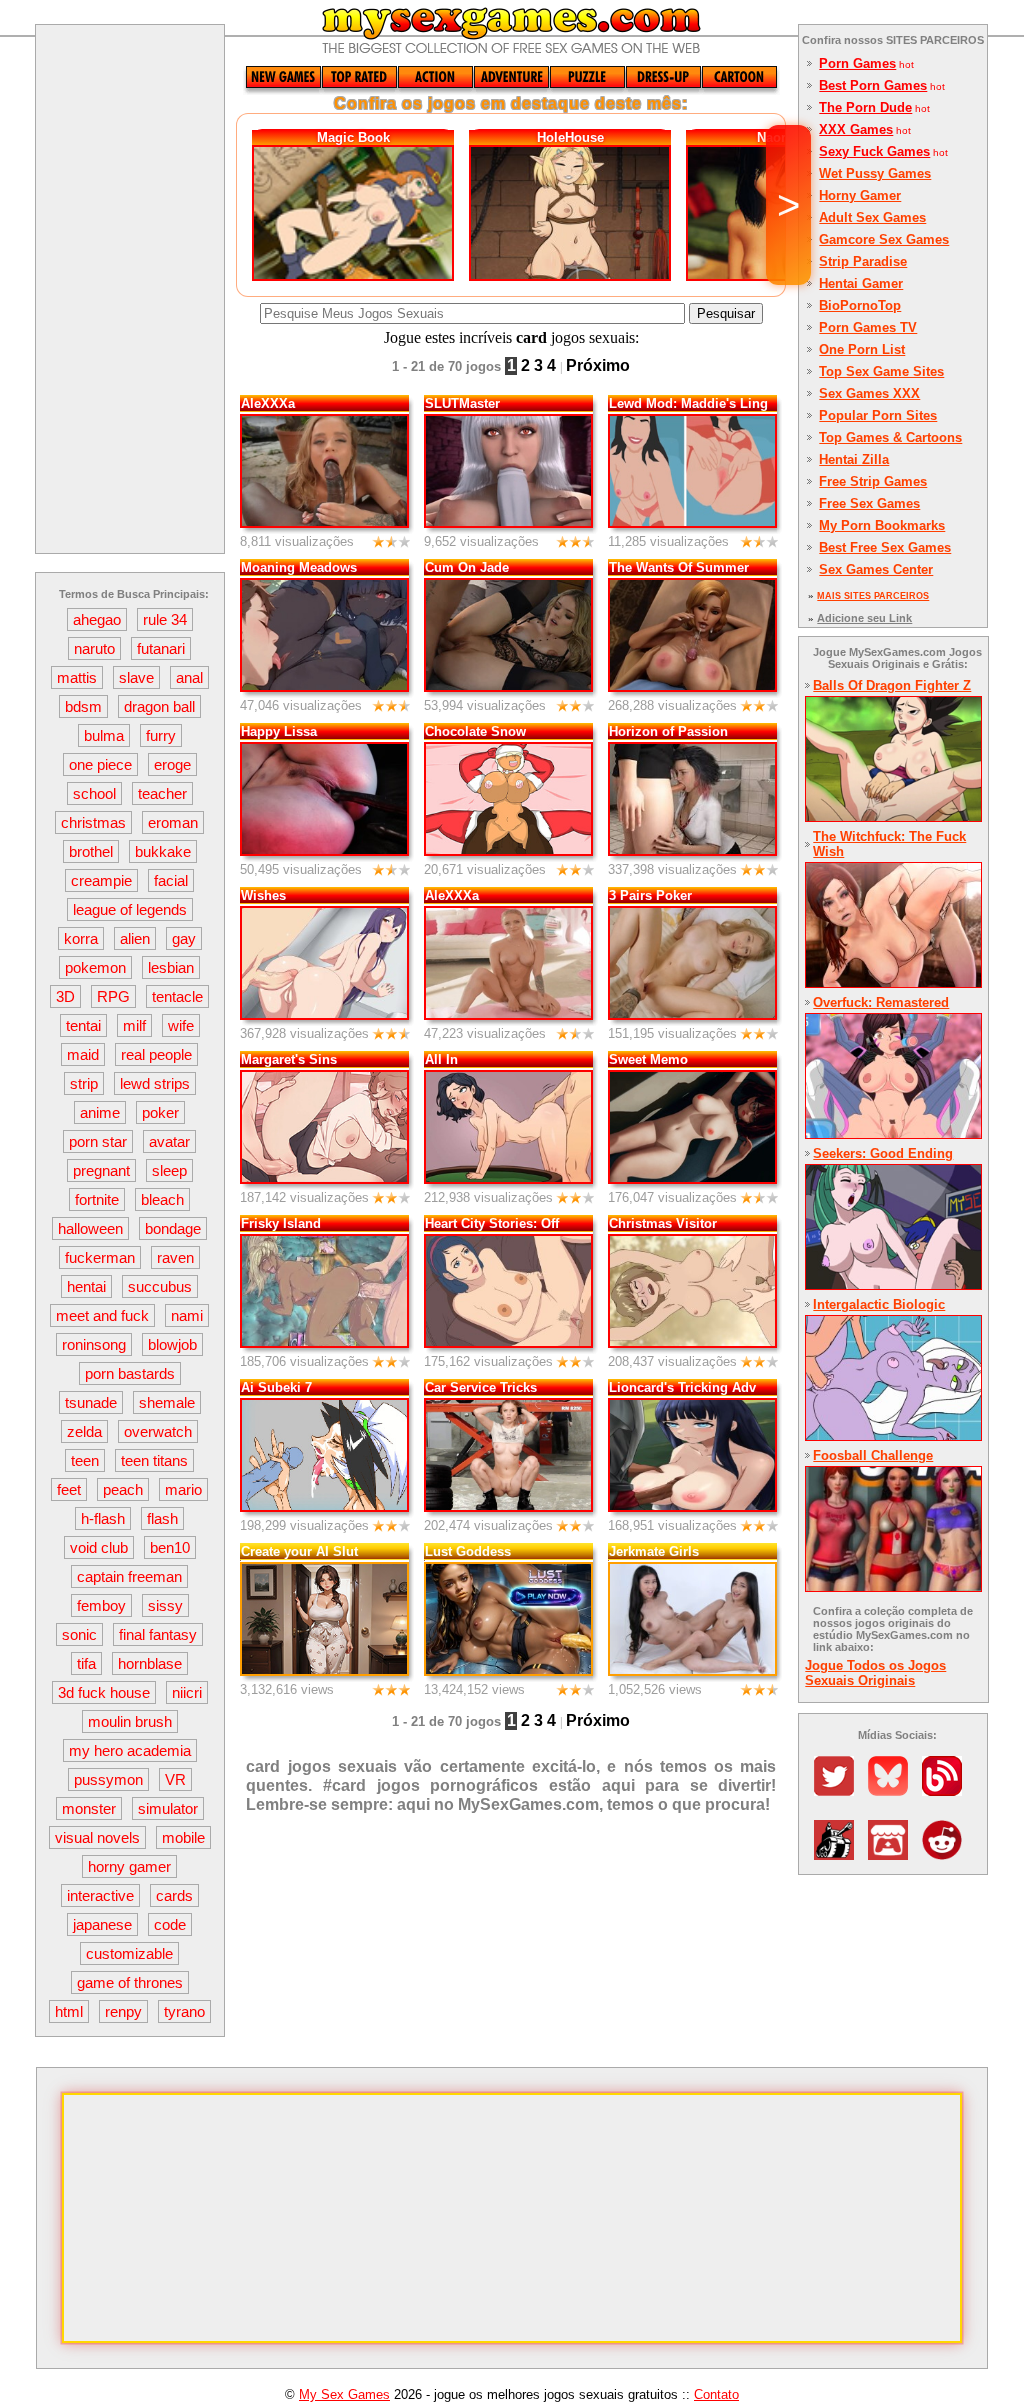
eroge (172, 764)
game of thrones (130, 1982)
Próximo (598, 365)
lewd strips (155, 1083)
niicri (187, 1692)
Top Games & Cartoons (890, 437)
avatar (169, 1141)
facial (171, 880)
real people (156, 1054)
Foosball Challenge (873, 1455)
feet (69, 1489)
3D (65, 996)
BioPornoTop (860, 305)
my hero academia (130, 1750)
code (170, 1924)
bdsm (83, 706)
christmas (93, 822)
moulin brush (130, 1721)
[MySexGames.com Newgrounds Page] (839, 1854)
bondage (173, 1228)
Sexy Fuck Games (874, 151)
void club (99, 1547)
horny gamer (129, 1866)
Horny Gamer (860, 195)
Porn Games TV (868, 327)
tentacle (177, 996)
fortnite (97, 1199)
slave (136, 677)
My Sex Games (344, 2394)
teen (85, 1460)
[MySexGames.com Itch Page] (893, 1854)
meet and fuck (102, 1315)
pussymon (108, 1779)
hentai (86, 1286)
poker (160, 1112)
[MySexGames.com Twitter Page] (839, 1790)
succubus (160, 1286)
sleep (169, 1170)
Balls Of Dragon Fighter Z (892, 685)
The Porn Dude (865, 107)
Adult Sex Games (872, 217)
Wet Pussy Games (875, 173)
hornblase (150, 1663)
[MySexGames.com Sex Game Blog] (947, 1790)
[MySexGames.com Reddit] (947, 1854)
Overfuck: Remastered (881, 1002)
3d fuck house (104, 1692)
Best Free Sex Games (885, 547)
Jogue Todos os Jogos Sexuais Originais (875, 1673)
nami (187, 1315)
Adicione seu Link (864, 618)
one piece (100, 764)
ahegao (97, 619)
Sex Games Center (876, 569)
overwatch (158, 1431)
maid (83, 1054)
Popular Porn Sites (878, 415)
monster (89, 1808)
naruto (94, 648)
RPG (113, 996)
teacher (162, 793)
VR (175, 1779)
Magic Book (353, 137)
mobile (183, 1837)
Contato (716, 2394)
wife (181, 1025)
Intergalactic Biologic (879, 1304)
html (69, 2011)
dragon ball (159, 706)
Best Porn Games (873, 85)
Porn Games (857, 63)
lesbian (171, 967)
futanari (161, 648)
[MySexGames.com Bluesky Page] (893, 1790)
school (94, 793)
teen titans (154, 1460)
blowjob (172, 1344)
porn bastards (130, 1373)
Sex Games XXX (869, 393)
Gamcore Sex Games (884, 239)
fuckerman (100, 1257)
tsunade (91, 1402)
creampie (101, 880)
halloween (90, 1228)
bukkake (163, 851)
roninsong (94, 1344)
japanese (102, 1924)
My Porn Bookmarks (882, 525)
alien (135, 938)
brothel (91, 851)
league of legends (130, 909)
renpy (123, 2011)
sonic (79, 1634)
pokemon (95, 967)
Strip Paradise (863, 261)
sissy (165, 1605)
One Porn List (862, 349)
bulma (104, 735)
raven (175, 1257)
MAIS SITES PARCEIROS (873, 596)
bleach (162, 1199)
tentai (83, 1025)
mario (183, 1489)
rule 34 (165, 619)
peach (123, 1489)
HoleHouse (570, 137)
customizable (129, 1953)
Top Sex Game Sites (881, 371)
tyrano (184, 2011)
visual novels (97, 1837)
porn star (98, 1141)
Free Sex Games (869, 503)
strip (84, 1083)
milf (134, 1025)
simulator (168, 1808)
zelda (84, 1431)
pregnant (101, 1170)
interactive (100, 1895)
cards (174, 1895)
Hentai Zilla (854, 459)
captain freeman (129, 1576)
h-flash (103, 1518)
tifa (86, 1663)
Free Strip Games (873, 481)
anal (189, 677)
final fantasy (158, 1634)
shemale (167, 1402)
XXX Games (856, 129)
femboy (101, 1605)
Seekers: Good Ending (883, 1153)
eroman (173, 822)
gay (184, 938)
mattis (77, 677)
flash (162, 1518)
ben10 (170, 1547)
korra (81, 938)
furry (161, 735)
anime (100, 1112)
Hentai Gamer (861, 283)
